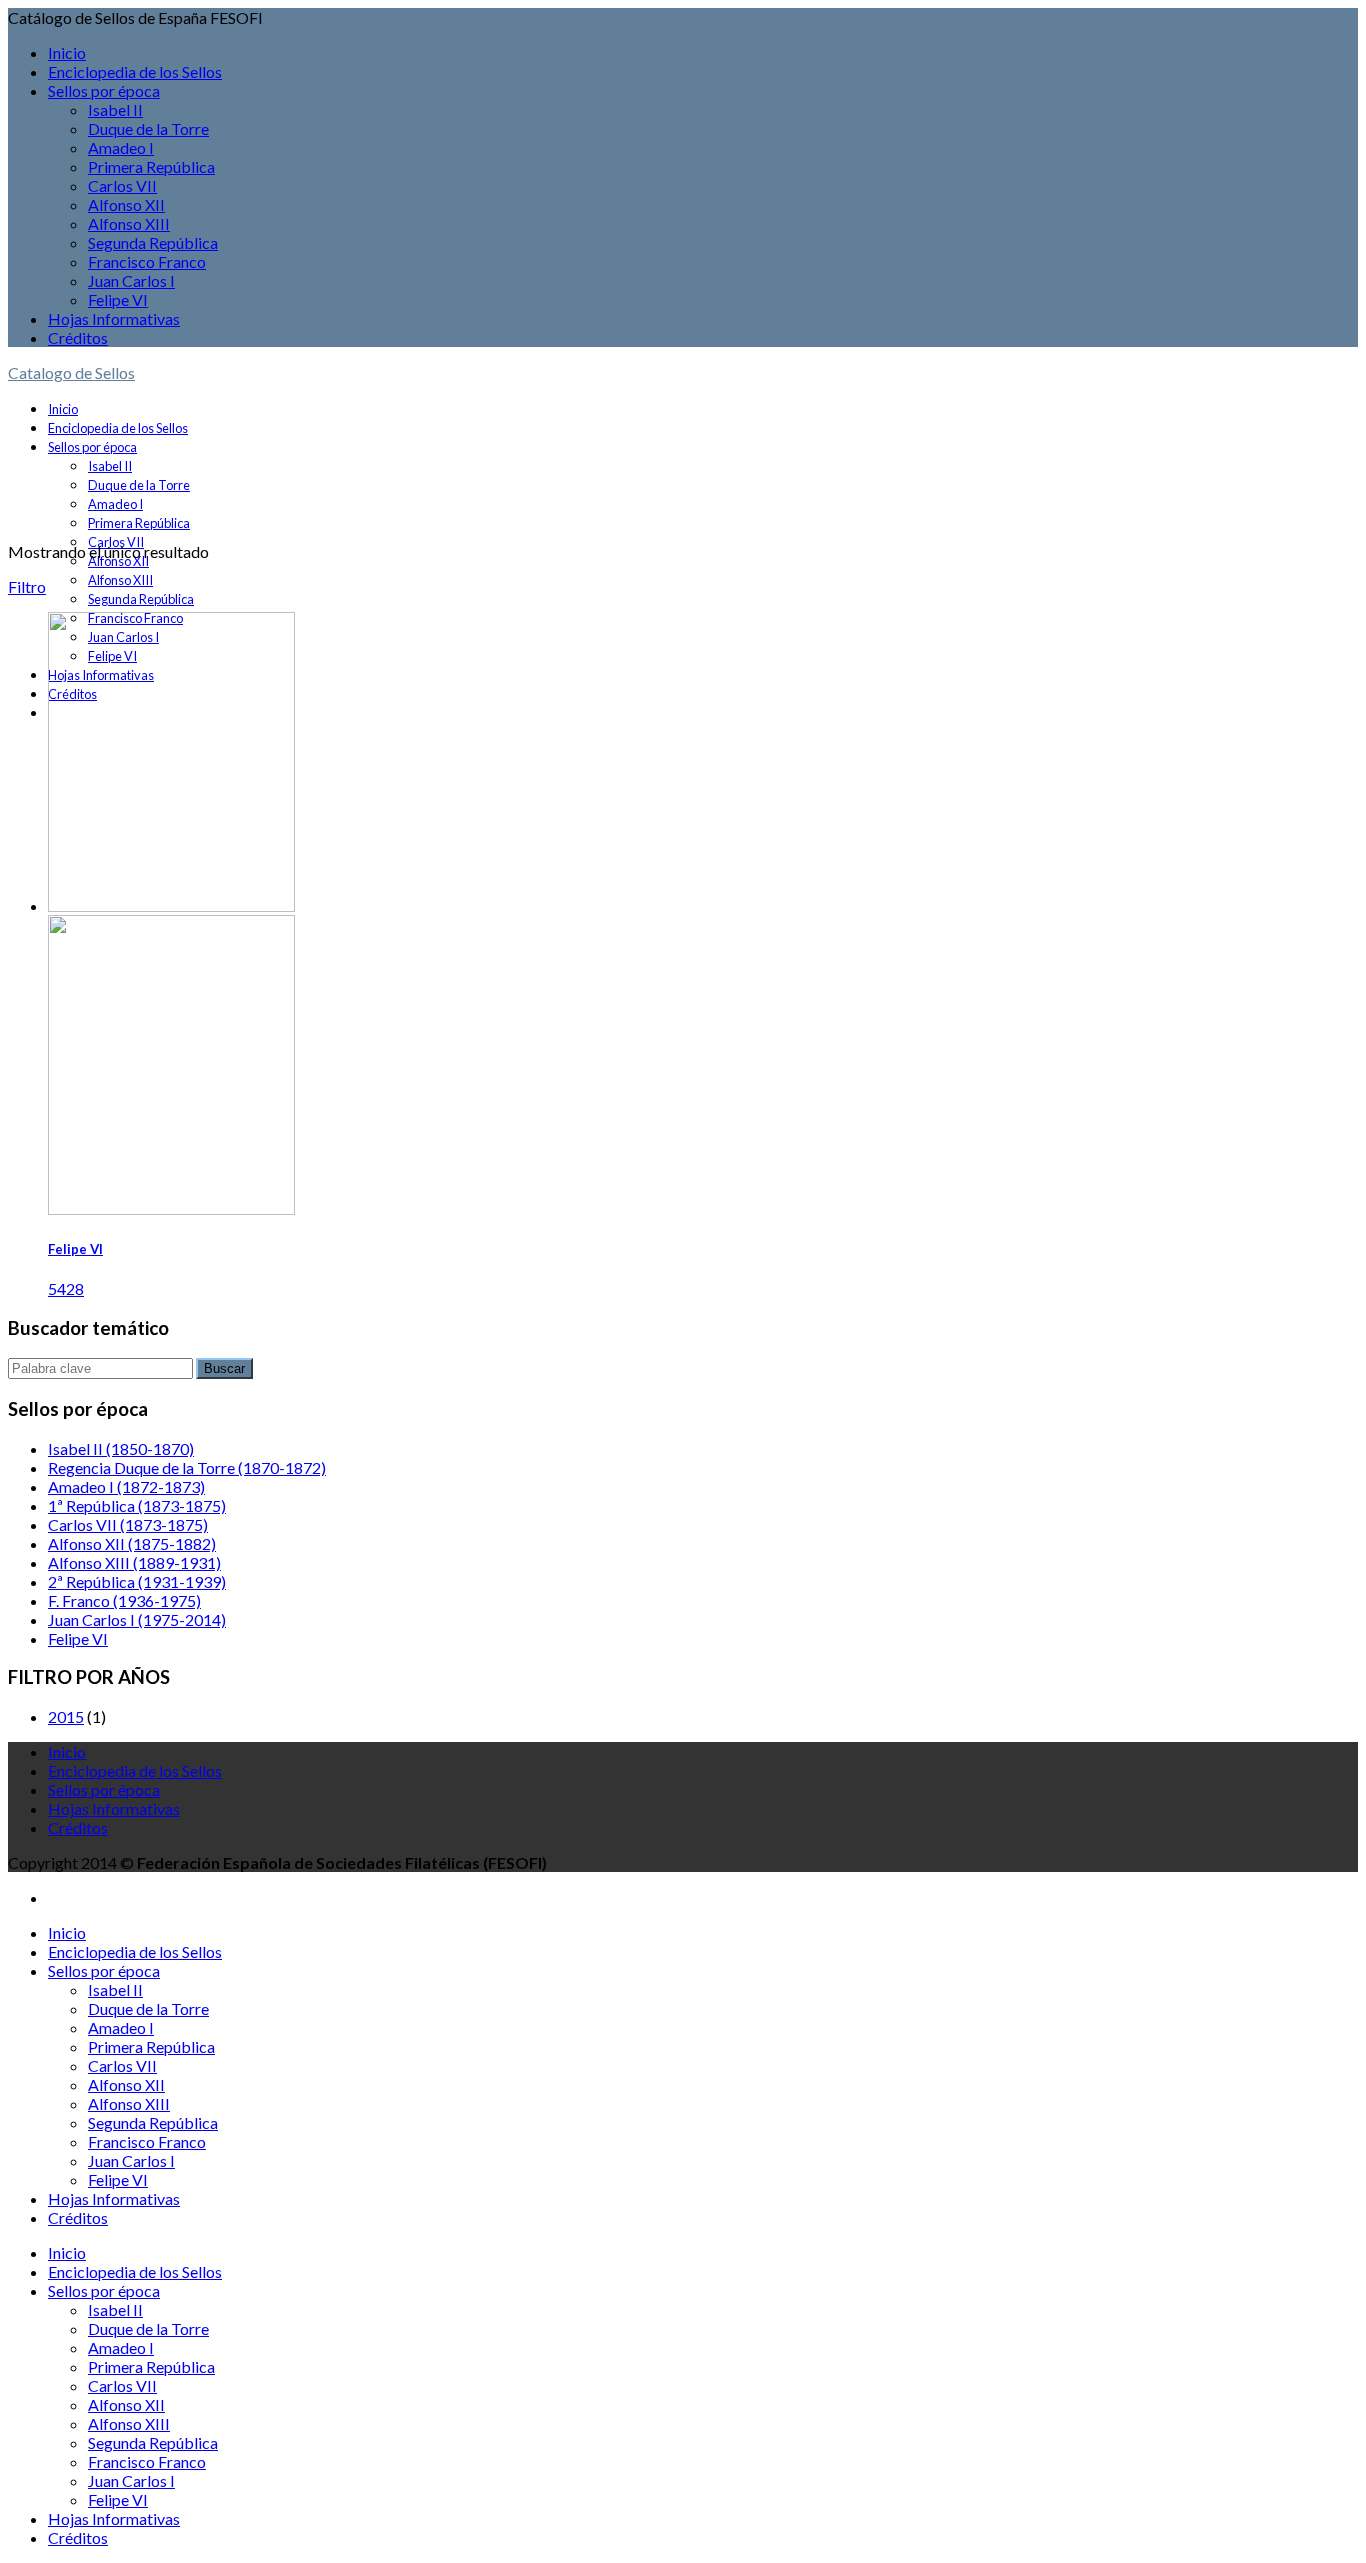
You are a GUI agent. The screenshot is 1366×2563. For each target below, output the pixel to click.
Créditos (78, 337)
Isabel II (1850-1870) (121, 1448)
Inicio (67, 52)
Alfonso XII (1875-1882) (132, 1543)
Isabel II (115, 109)
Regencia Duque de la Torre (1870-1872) (187, 1467)
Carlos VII (122, 185)
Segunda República (153, 242)
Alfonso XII (126, 204)
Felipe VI (118, 299)
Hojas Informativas (114, 318)
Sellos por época (104, 90)
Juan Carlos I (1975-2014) (137, 1619)
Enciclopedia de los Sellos (135, 71)
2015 (66, 1716)
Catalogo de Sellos (71, 372)
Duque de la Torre (148, 128)
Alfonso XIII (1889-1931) (134, 1562)
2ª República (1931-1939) (137, 1581)
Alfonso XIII (129, 223)
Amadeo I (121, 147)
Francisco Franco (147, 261)
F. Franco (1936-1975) (124, 1600)
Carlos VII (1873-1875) (128, 1524)
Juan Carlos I (131, 280)
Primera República (151, 166)
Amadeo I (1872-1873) (126, 1486)
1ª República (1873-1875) (137, 1505)
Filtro (27, 586)
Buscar (224, 1368)
